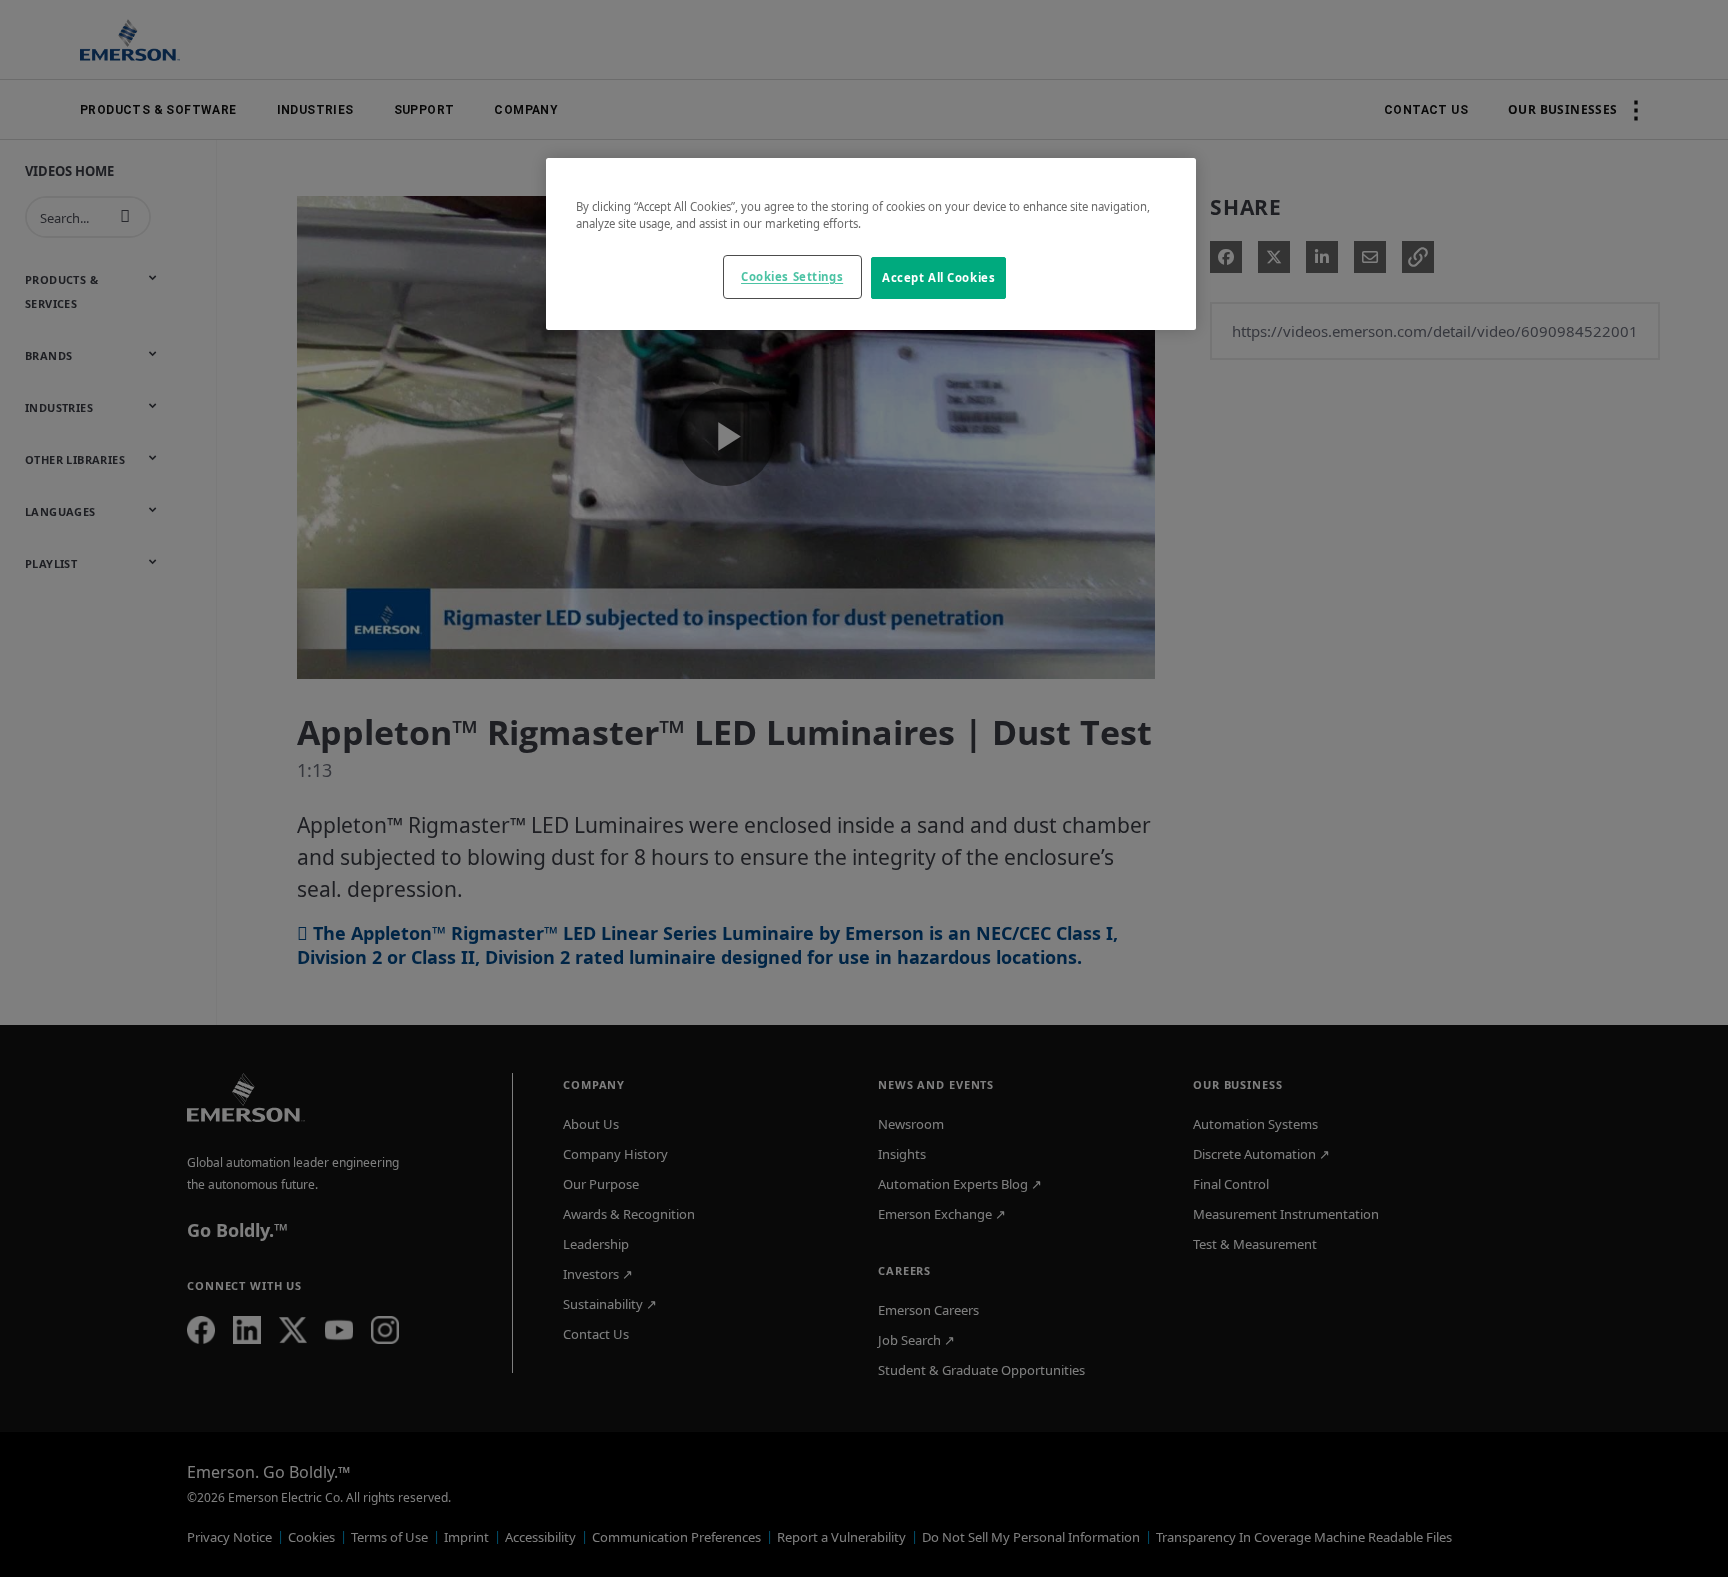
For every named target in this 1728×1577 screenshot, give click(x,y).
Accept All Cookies (938, 277)
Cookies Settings (792, 276)
